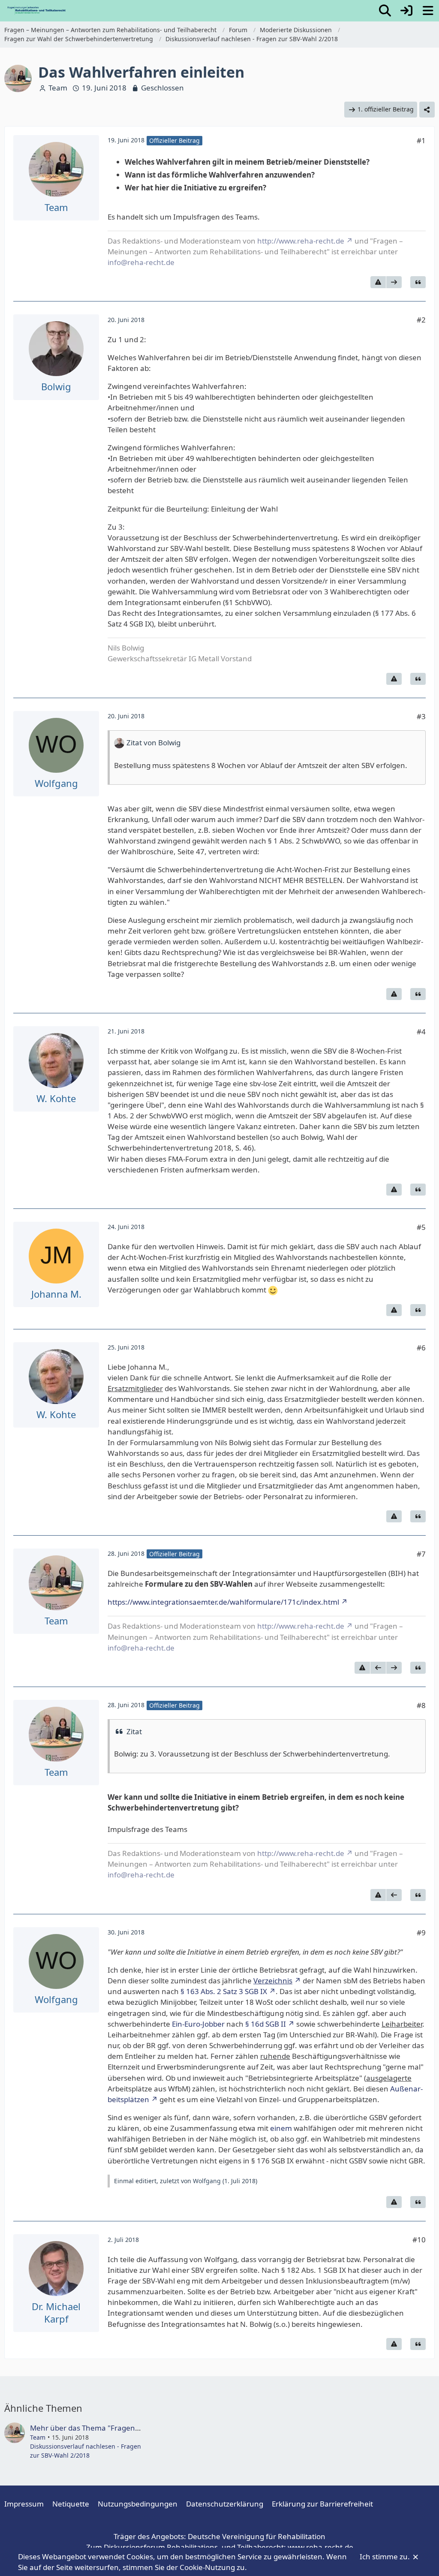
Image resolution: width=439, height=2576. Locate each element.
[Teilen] (427, 110)
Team (58, 88)
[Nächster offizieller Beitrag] (394, 282)
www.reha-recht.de (320, 2547)
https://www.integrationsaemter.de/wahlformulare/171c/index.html (223, 1602)
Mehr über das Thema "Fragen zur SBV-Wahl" (108, 2428)
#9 (421, 1933)
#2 (421, 320)
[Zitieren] (418, 282)
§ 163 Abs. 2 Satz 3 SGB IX (224, 1991)
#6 (421, 1348)
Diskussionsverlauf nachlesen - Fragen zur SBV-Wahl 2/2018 (86, 2451)
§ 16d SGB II (266, 2024)
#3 (421, 716)
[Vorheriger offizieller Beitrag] (378, 1668)
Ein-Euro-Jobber (198, 2024)
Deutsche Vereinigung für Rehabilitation (257, 2536)
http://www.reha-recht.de (301, 241)
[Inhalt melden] (378, 282)
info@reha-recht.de (141, 262)
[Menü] (428, 11)
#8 (421, 1705)
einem (281, 2128)
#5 (421, 1227)
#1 (421, 140)
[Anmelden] (406, 11)
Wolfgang (207, 2181)
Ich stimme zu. (386, 2556)
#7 (421, 1554)
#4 (421, 1032)
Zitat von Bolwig (153, 743)
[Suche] (385, 11)
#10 (419, 2240)
